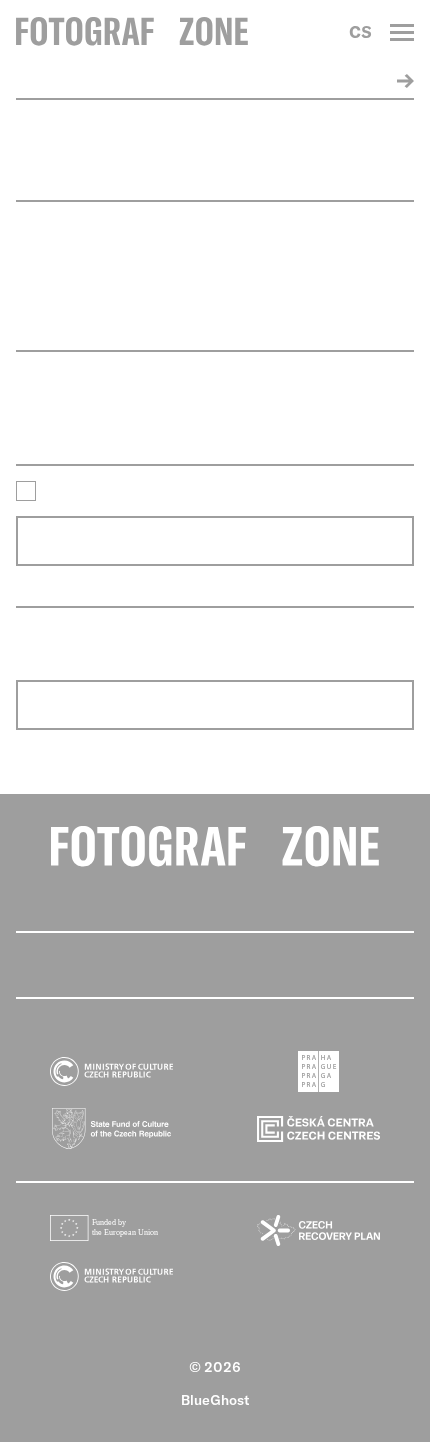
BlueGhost (215, 1400)
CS (360, 32)
